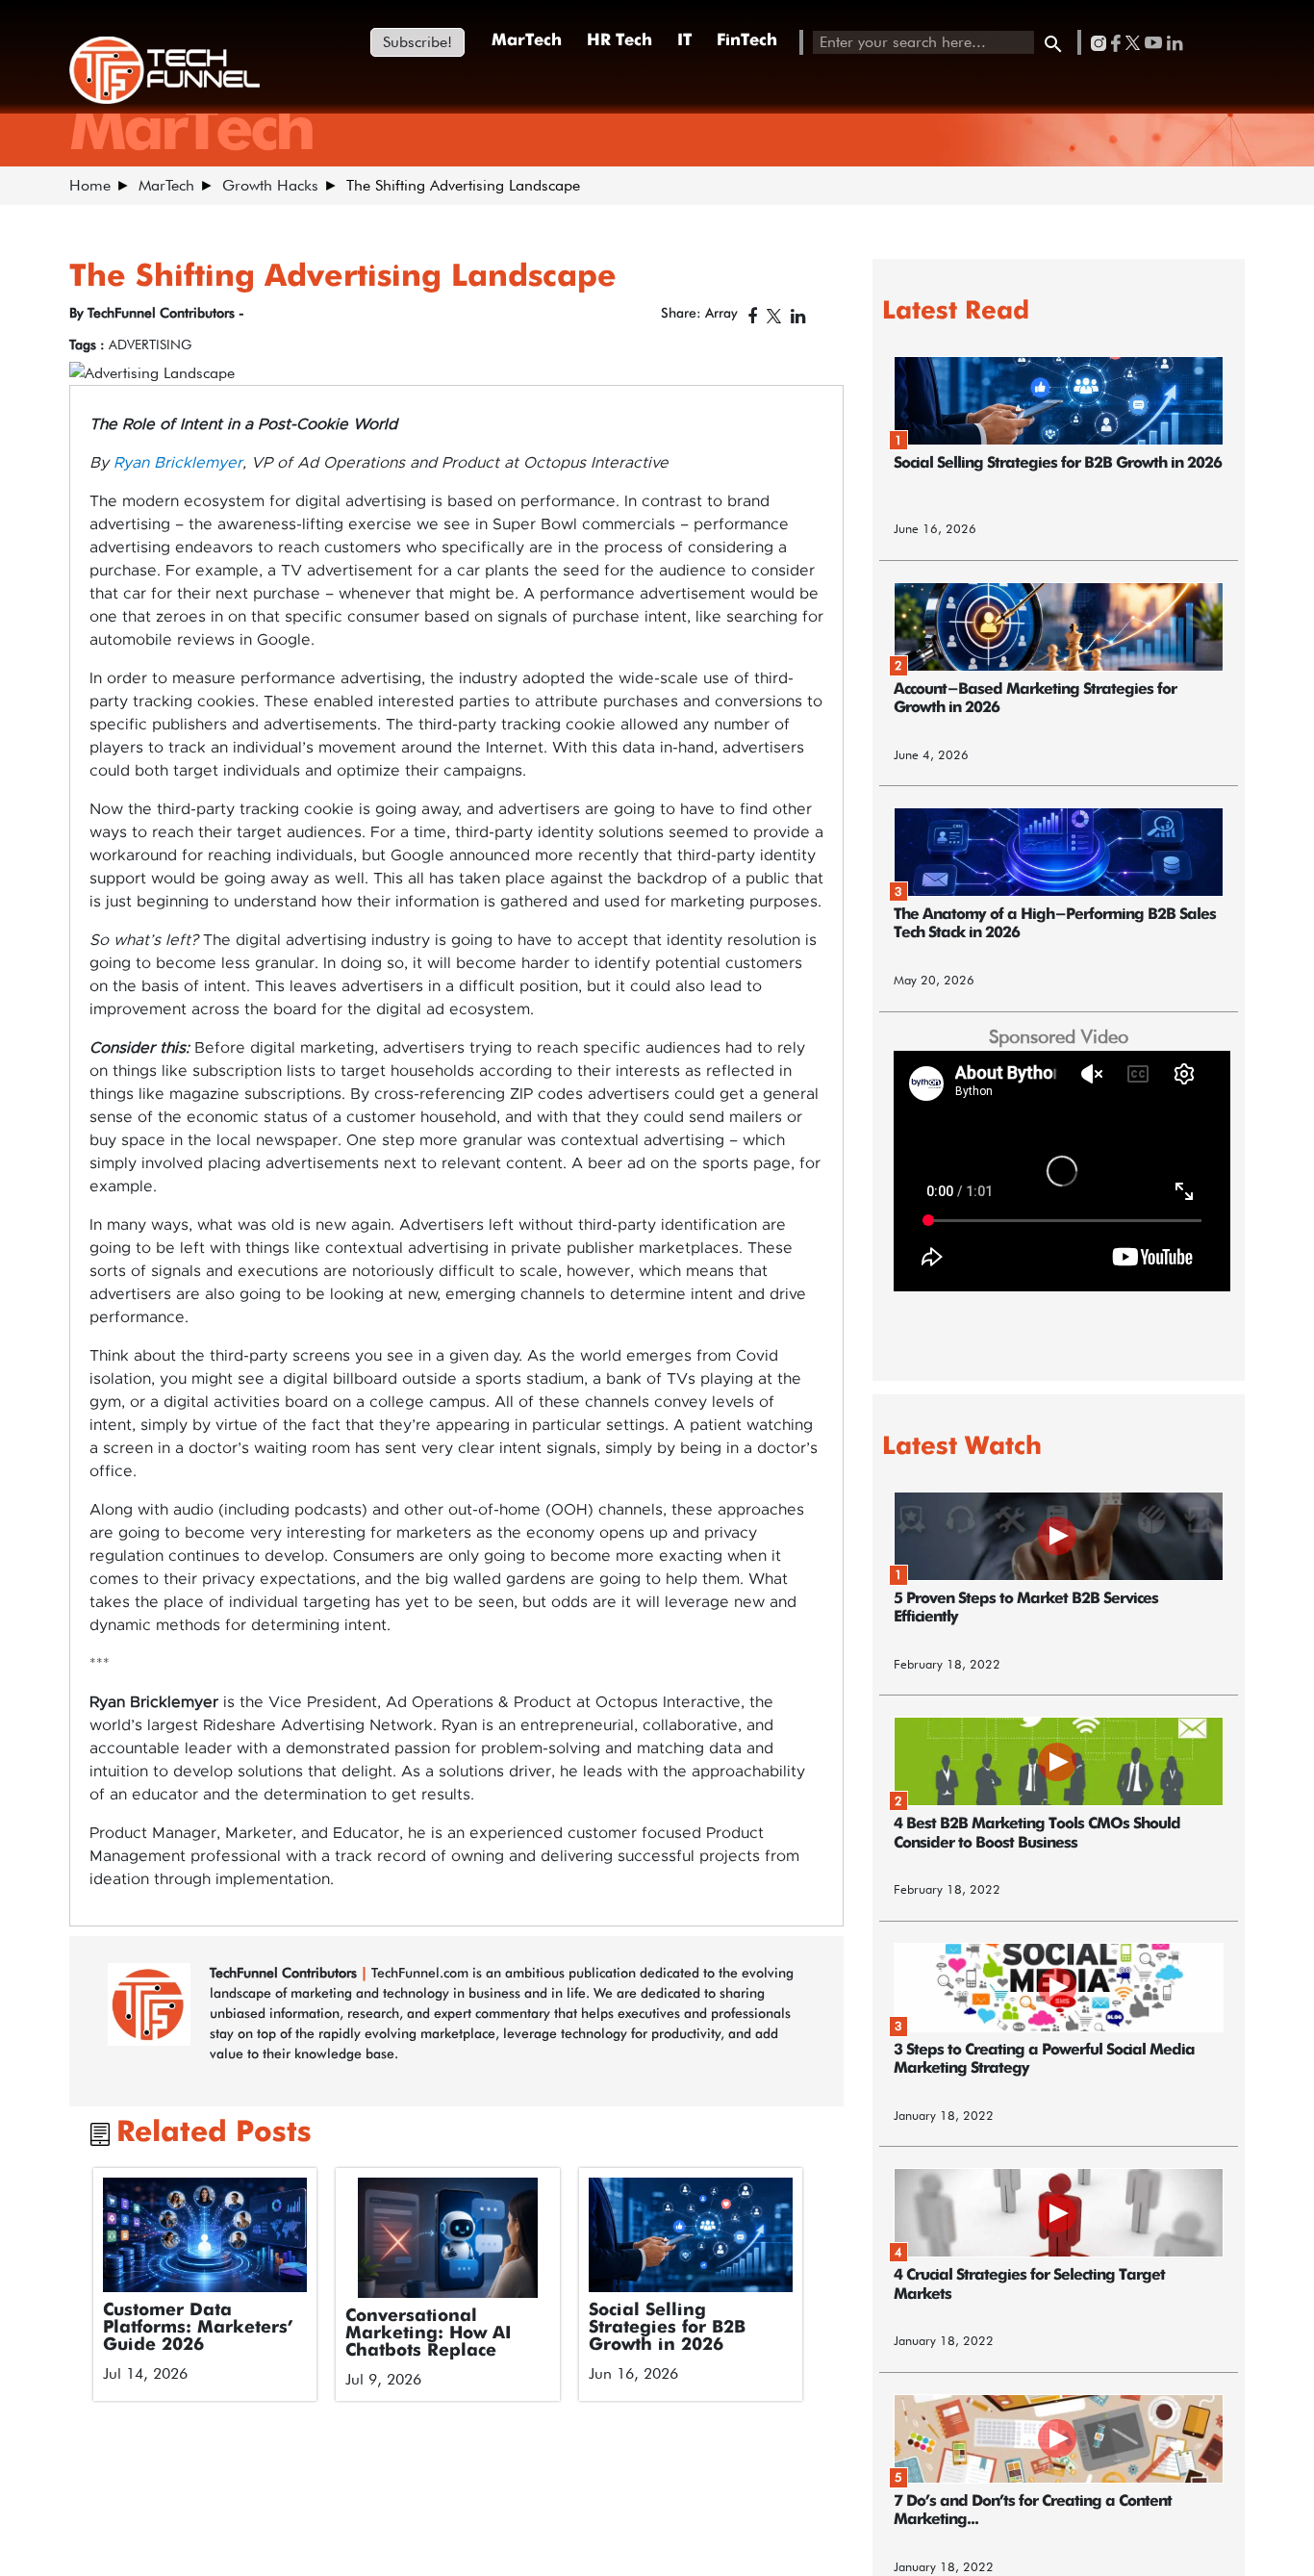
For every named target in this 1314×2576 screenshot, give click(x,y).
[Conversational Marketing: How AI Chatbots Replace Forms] (448, 2238)
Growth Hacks (270, 185)
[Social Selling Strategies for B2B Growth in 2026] (691, 2235)
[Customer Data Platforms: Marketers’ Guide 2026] (205, 2235)
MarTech (527, 41)
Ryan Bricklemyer (178, 463)
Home (90, 185)
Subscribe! (417, 42)
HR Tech (619, 41)
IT (684, 41)
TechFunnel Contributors (285, 1973)
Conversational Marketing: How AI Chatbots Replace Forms (428, 2342)
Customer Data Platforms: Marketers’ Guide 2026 (198, 2328)
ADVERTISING (150, 344)
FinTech (747, 41)
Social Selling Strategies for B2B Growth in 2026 (667, 2328)
